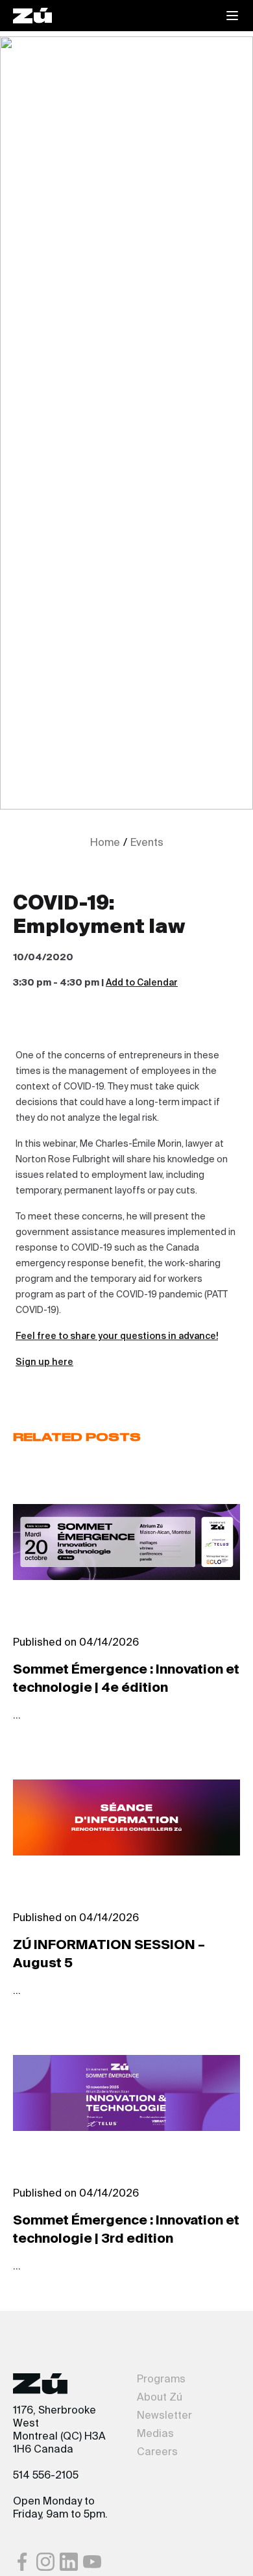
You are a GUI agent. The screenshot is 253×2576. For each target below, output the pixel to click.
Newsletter (164, 2416)
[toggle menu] (232, 16)
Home (105, 843)
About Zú (160, 2398)
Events (147, 843)
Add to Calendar (142, 983)
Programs (161, 2380)
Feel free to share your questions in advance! (117, 1336)
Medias (155, 2434)
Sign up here (44, 1362)
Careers (157, 2453)
